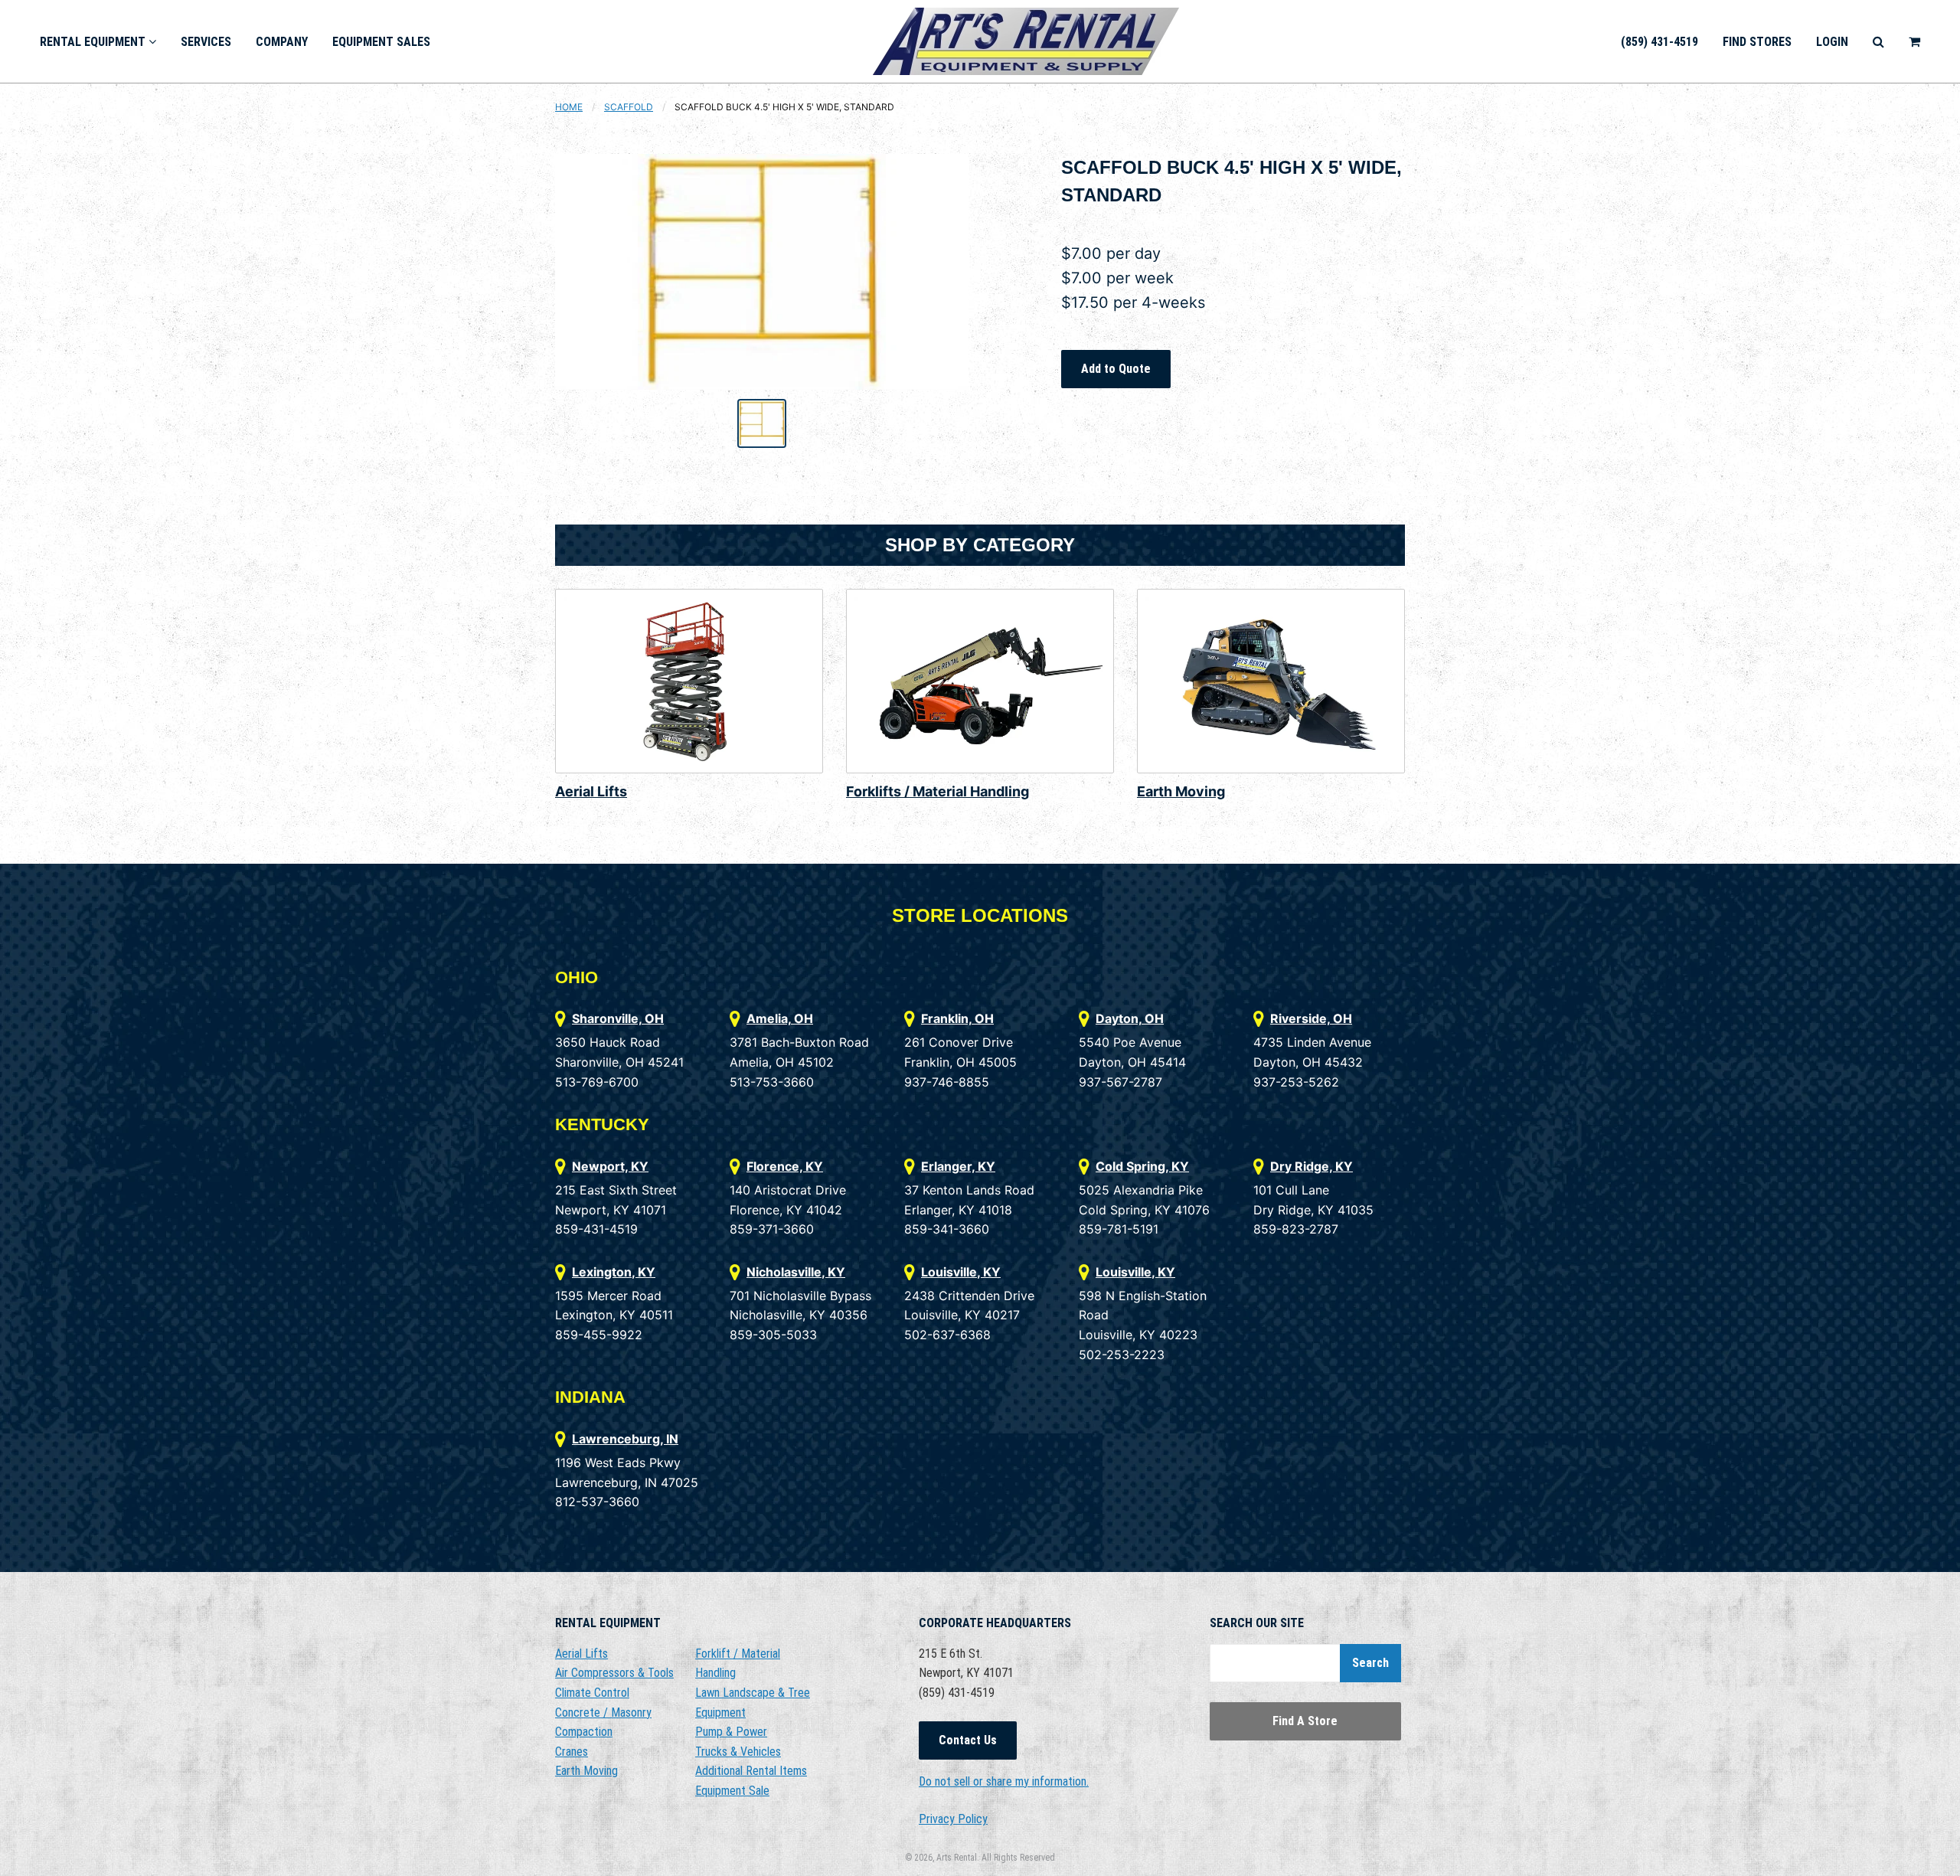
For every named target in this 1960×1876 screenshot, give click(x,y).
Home (569, 107)
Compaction (584, 1732)
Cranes (572, 1752)
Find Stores (1757, 42)
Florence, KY (785, 1166)
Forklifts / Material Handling (938, 791)
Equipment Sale (732, 1791)
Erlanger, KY (958, 1166)
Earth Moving (1181, 791)
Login (1832, 42)
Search (1370, 1663)
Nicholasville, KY (796, 1272)
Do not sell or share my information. (1004, 1781)
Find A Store (1305, 1721)
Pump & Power (731, 1732)
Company (282, 42)
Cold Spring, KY (1142, 1166)
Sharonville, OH (618, 1018)
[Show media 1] (762, 423)
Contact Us (968, 1740)
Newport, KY (610, 1166)
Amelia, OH (780, 1018)
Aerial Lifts (591, 791)
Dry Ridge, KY (1312, 1166)
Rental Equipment (94, 42)
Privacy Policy (953, 1819)
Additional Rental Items (751, 1771)
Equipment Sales (381, 42)
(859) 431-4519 (1659, 42)
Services (206, 42)
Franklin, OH (957, 1018)
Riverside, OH (1311, 1018)
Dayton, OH (1130, 1018)
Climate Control (592, 1693)
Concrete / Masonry (603, 1713)
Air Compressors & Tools (614, 1673)
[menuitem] (98, 41)
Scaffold (629, 107)
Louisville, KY (961, 1272)
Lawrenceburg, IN (625, 1439)
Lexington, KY (614, 1272)
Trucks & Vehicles (738, 1752)
